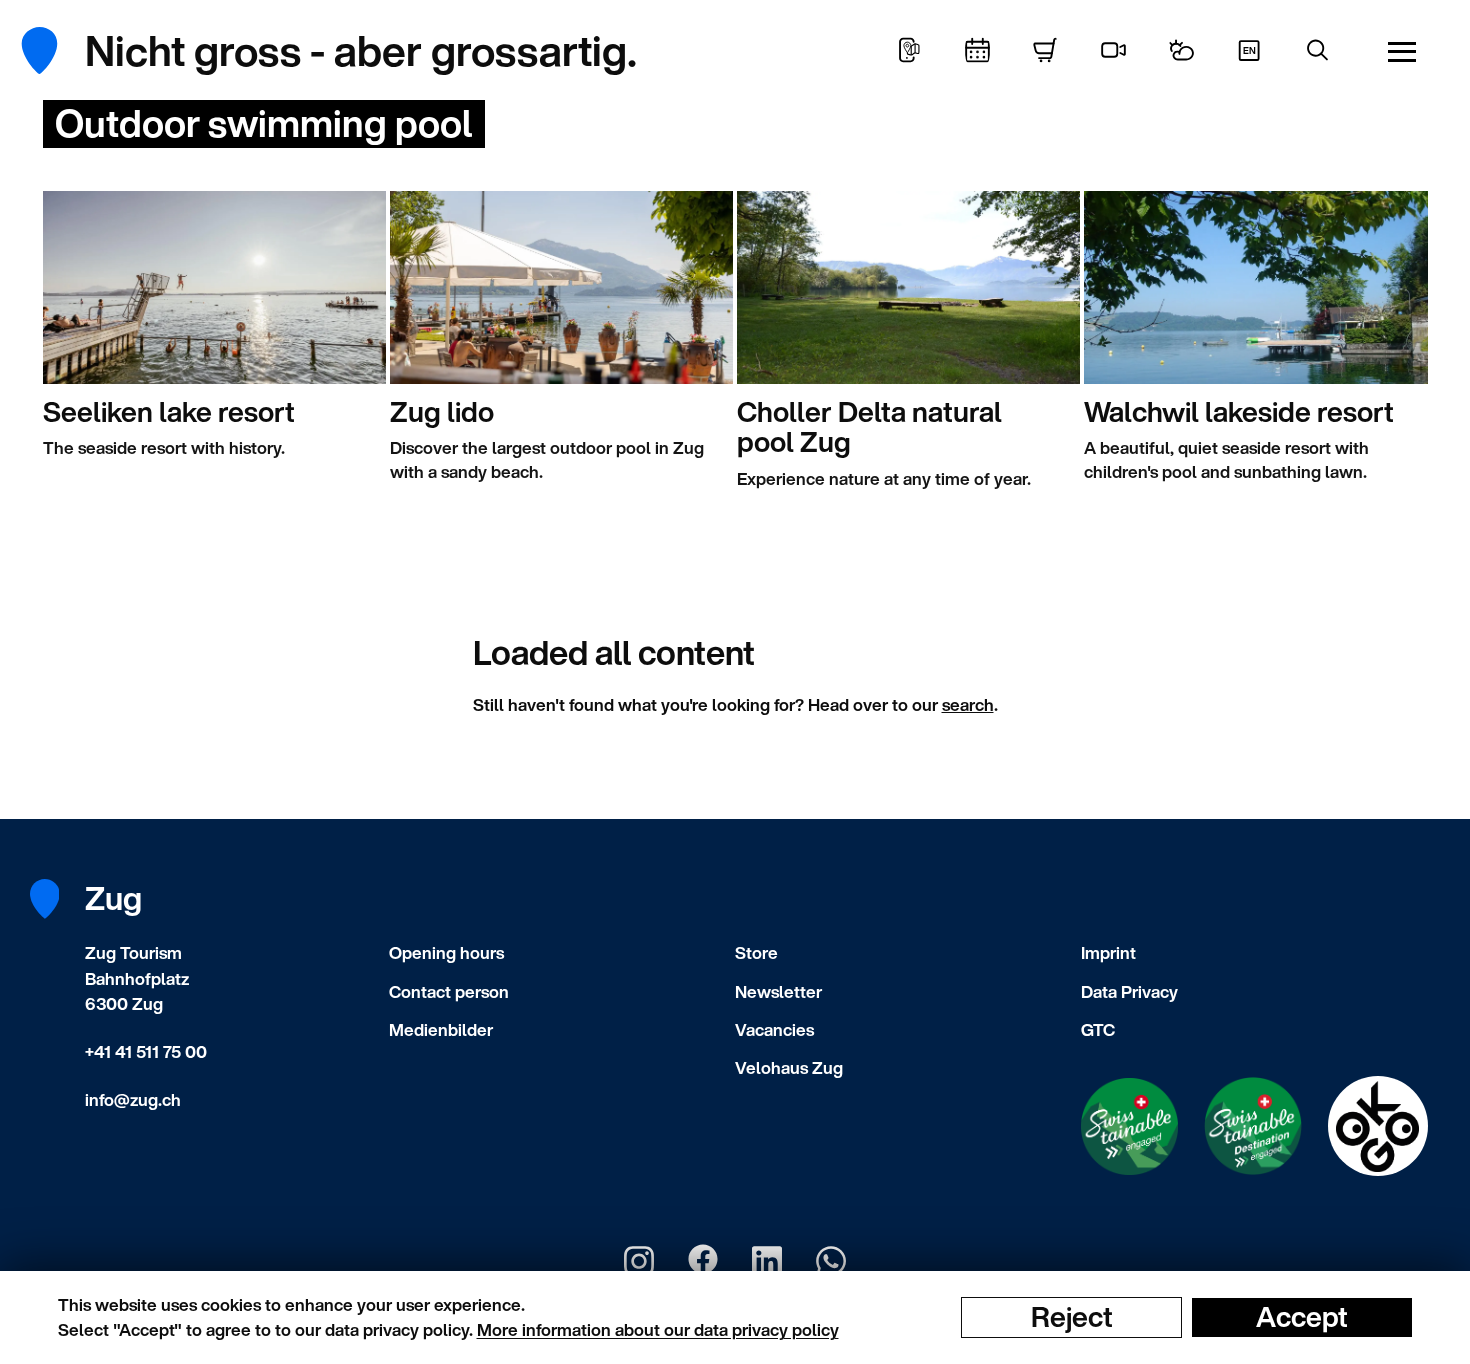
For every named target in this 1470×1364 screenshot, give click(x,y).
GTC (1098, 1029)
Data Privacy (1129, 991)
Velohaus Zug (789, 1067)
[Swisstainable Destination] (1253, 1126)
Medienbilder (441, 1029)
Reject (1072, 1317)
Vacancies (774, 1029)
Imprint (1108, 952)
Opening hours (446, 952)
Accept (1302, 1317)
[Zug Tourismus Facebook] (703, 1261)
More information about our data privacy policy (658, 1329)
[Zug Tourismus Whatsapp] (831, 1261)
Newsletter (778, 991)
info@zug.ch (133, 1099)
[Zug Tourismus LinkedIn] (767, 1261)
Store (756, 952)
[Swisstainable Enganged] (1129, 1126)
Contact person (449, 991)
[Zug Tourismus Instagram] (639, 1261)
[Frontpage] (54, 50)
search (968, 704)
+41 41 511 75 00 (146, 1051)
